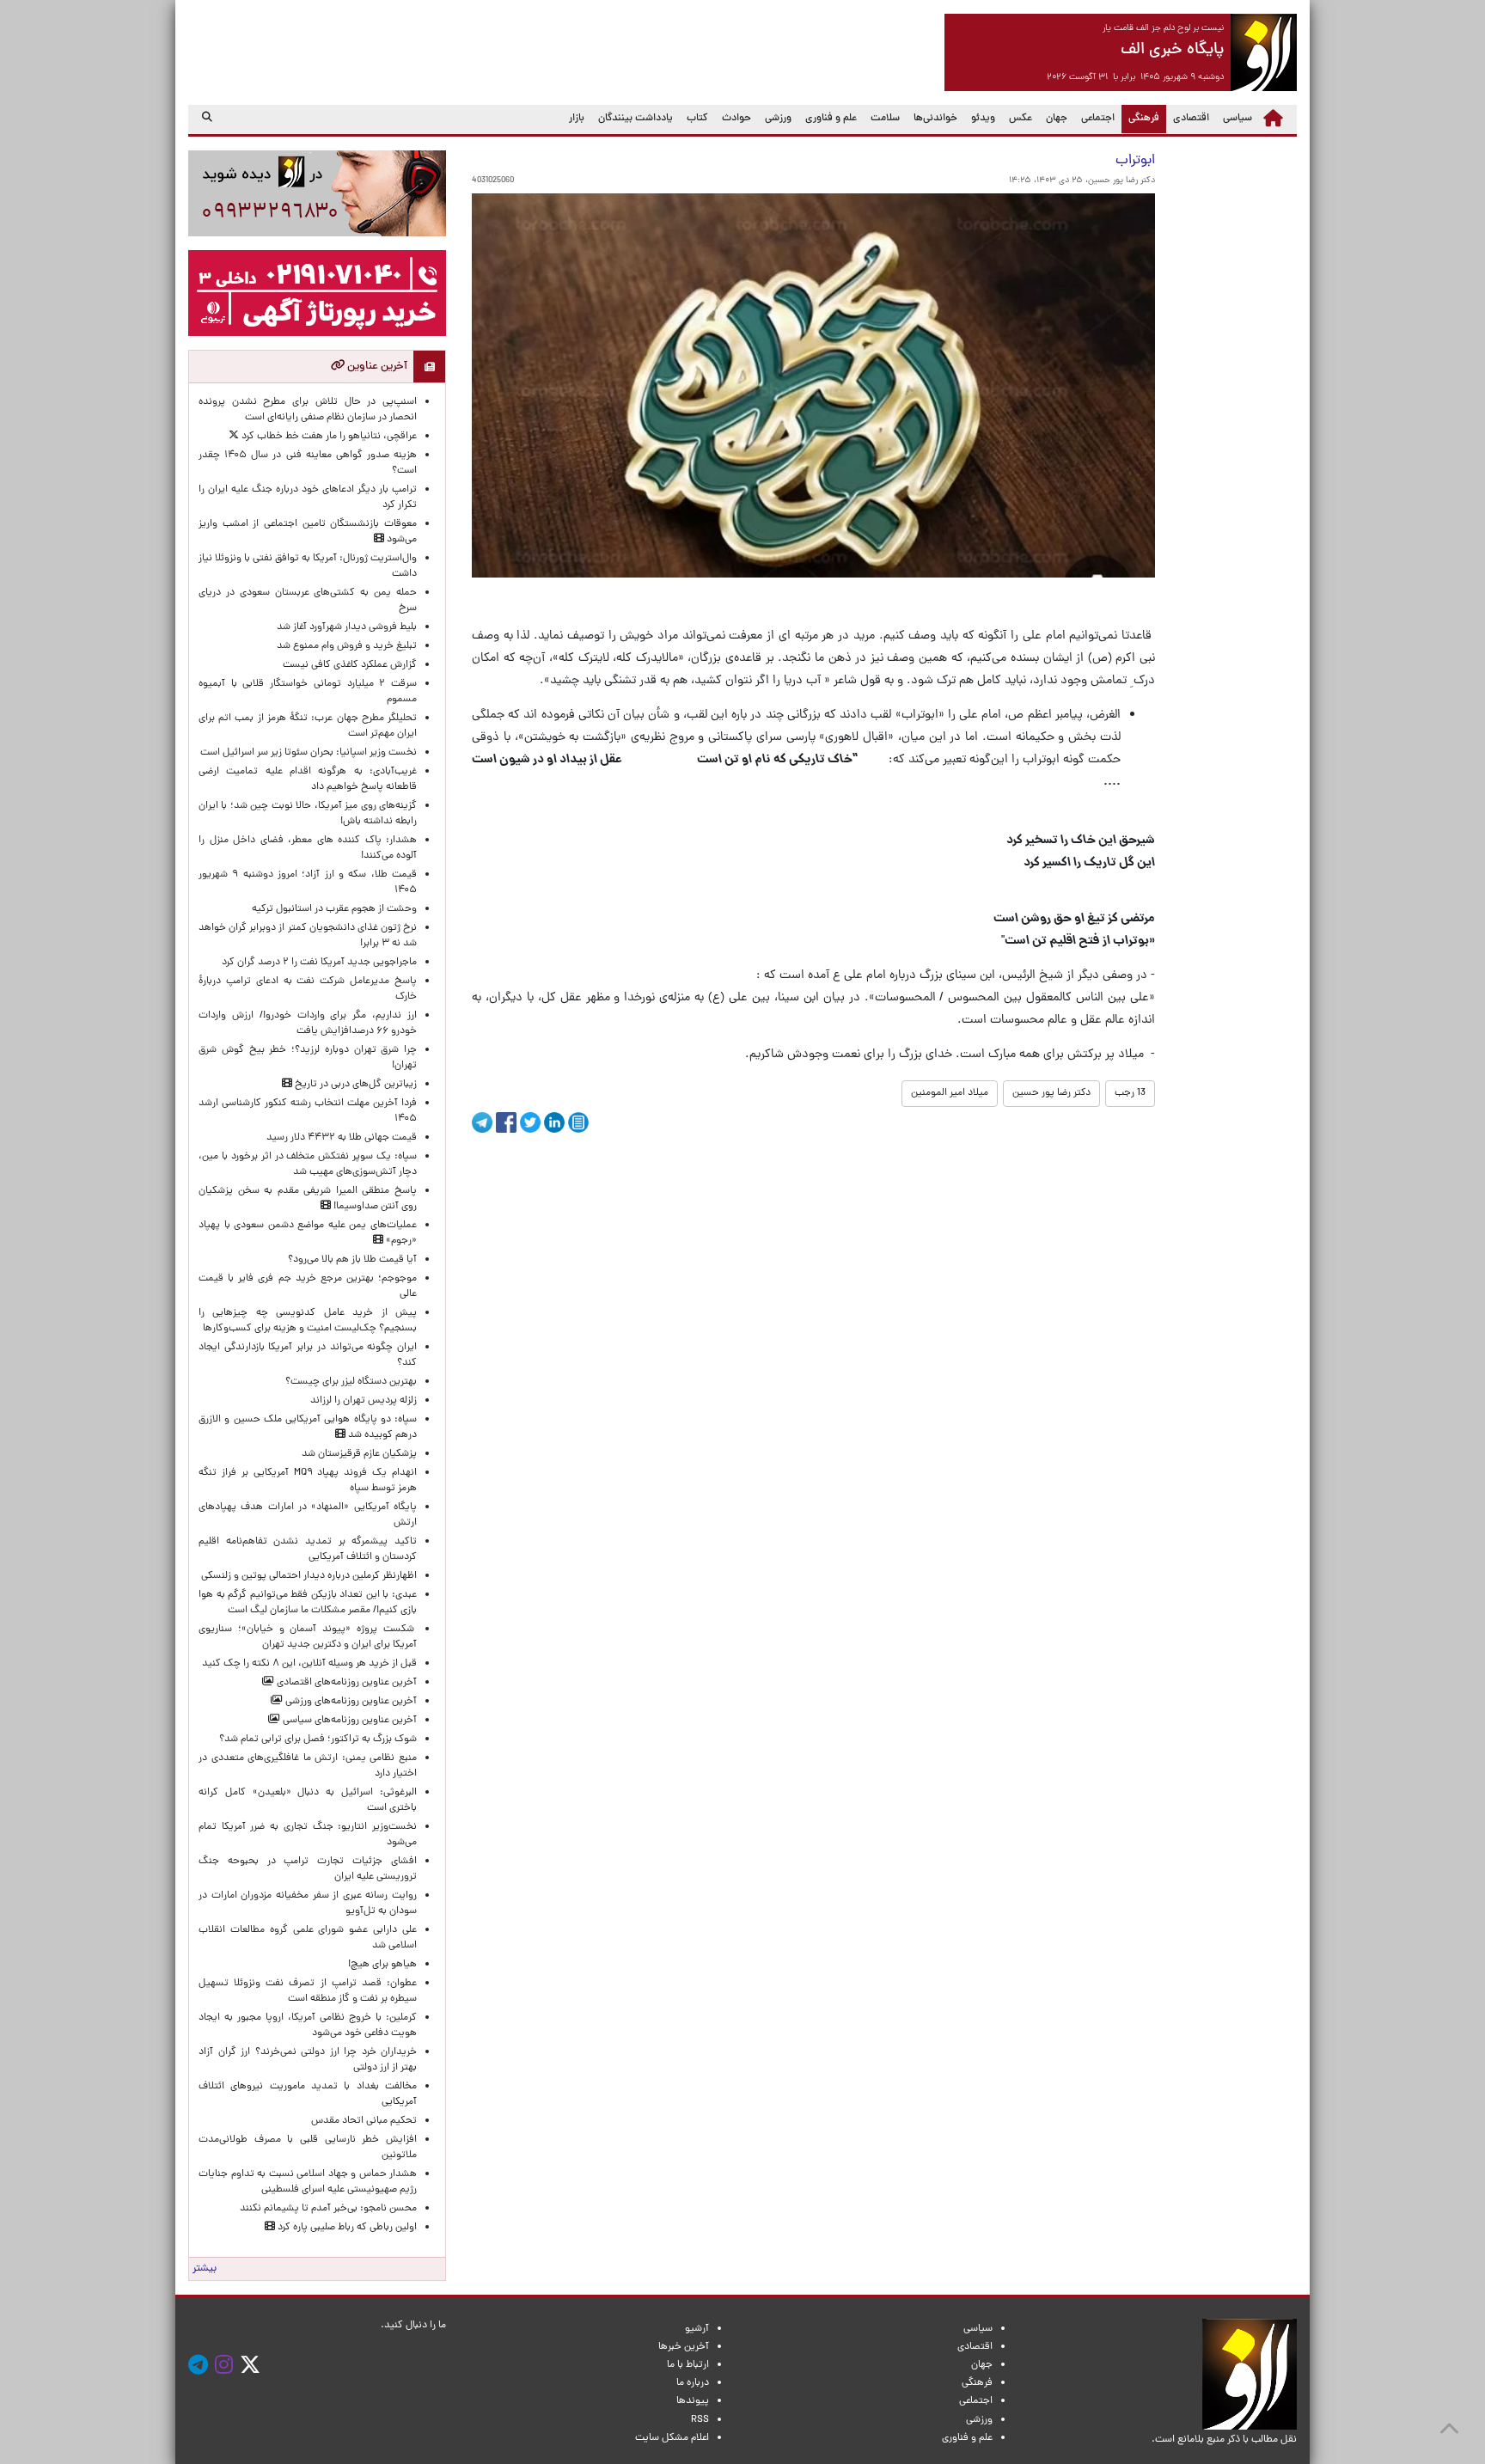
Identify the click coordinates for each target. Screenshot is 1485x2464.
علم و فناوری (831, 119)
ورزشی (778, 119)
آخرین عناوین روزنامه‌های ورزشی (350, 1702)
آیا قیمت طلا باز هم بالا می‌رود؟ (352, 1260)
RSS (700, 2420)
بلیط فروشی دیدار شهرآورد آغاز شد (347, 627)
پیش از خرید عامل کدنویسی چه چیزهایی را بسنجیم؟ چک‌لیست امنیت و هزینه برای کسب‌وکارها (308, 1321)
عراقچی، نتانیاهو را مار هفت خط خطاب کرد (328, 437)
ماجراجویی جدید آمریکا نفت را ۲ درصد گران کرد (319, 963)
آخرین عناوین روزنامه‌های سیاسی (348, 1721)
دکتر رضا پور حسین (1051, 1093)
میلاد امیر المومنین (950, 1093)
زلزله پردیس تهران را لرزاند (364, 1401)
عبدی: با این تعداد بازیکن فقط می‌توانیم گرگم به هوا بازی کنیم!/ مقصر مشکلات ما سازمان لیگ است (308, 1603)
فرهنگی (1140, 118)
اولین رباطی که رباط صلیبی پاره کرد (346, 2228)
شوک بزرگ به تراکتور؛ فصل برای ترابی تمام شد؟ (315, 1739)
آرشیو (697, 2329)
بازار (577, 119)
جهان (1057, 119)
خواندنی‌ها (935, 119)
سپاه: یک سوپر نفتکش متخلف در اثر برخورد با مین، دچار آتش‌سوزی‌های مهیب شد (308, 1165)
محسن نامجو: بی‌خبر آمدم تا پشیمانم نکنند (328, 2209)
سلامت (885, 119)
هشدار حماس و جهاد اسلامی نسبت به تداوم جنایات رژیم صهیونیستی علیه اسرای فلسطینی (308, 2182)
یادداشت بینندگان (636, 119)
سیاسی (1237, 119)
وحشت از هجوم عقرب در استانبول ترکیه (334, 909)
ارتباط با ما (688, 2365)
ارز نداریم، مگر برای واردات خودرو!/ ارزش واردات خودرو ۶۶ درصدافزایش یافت (308, 1024)
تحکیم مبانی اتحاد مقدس (364, 2121)
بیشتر (205, 2269)
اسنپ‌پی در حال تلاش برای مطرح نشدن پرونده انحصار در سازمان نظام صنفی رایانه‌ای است (308, 410)
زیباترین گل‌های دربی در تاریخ (354, 1085)
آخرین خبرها (684, 2347)
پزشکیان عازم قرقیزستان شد (359, 1454)
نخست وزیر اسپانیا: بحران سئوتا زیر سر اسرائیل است (309, 753)
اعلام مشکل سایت (672, 2438)
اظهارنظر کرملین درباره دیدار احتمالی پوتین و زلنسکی (309, 1576)
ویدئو (983, 119)
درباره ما (693, 2383)
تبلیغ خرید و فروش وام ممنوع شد (347, 646)
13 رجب (1130, 1093)
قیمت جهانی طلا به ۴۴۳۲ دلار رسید (342, 1138)
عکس (1021, 119)
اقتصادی (1191, 119)
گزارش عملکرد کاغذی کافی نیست (350, 665)
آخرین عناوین (376, 367)
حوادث (736, 119)
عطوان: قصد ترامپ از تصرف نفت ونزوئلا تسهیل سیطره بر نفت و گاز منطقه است (308, 1991)
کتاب (697, 119)
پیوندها (693, 2401)
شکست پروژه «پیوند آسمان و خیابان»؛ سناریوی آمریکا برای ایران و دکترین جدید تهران (308, 1637)
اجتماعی (1098, 119)
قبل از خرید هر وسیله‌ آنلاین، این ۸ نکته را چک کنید (309, 1664)
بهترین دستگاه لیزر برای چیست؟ (351, 1382)
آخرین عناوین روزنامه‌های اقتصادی (345, 1683)
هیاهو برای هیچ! (382, 1965)
